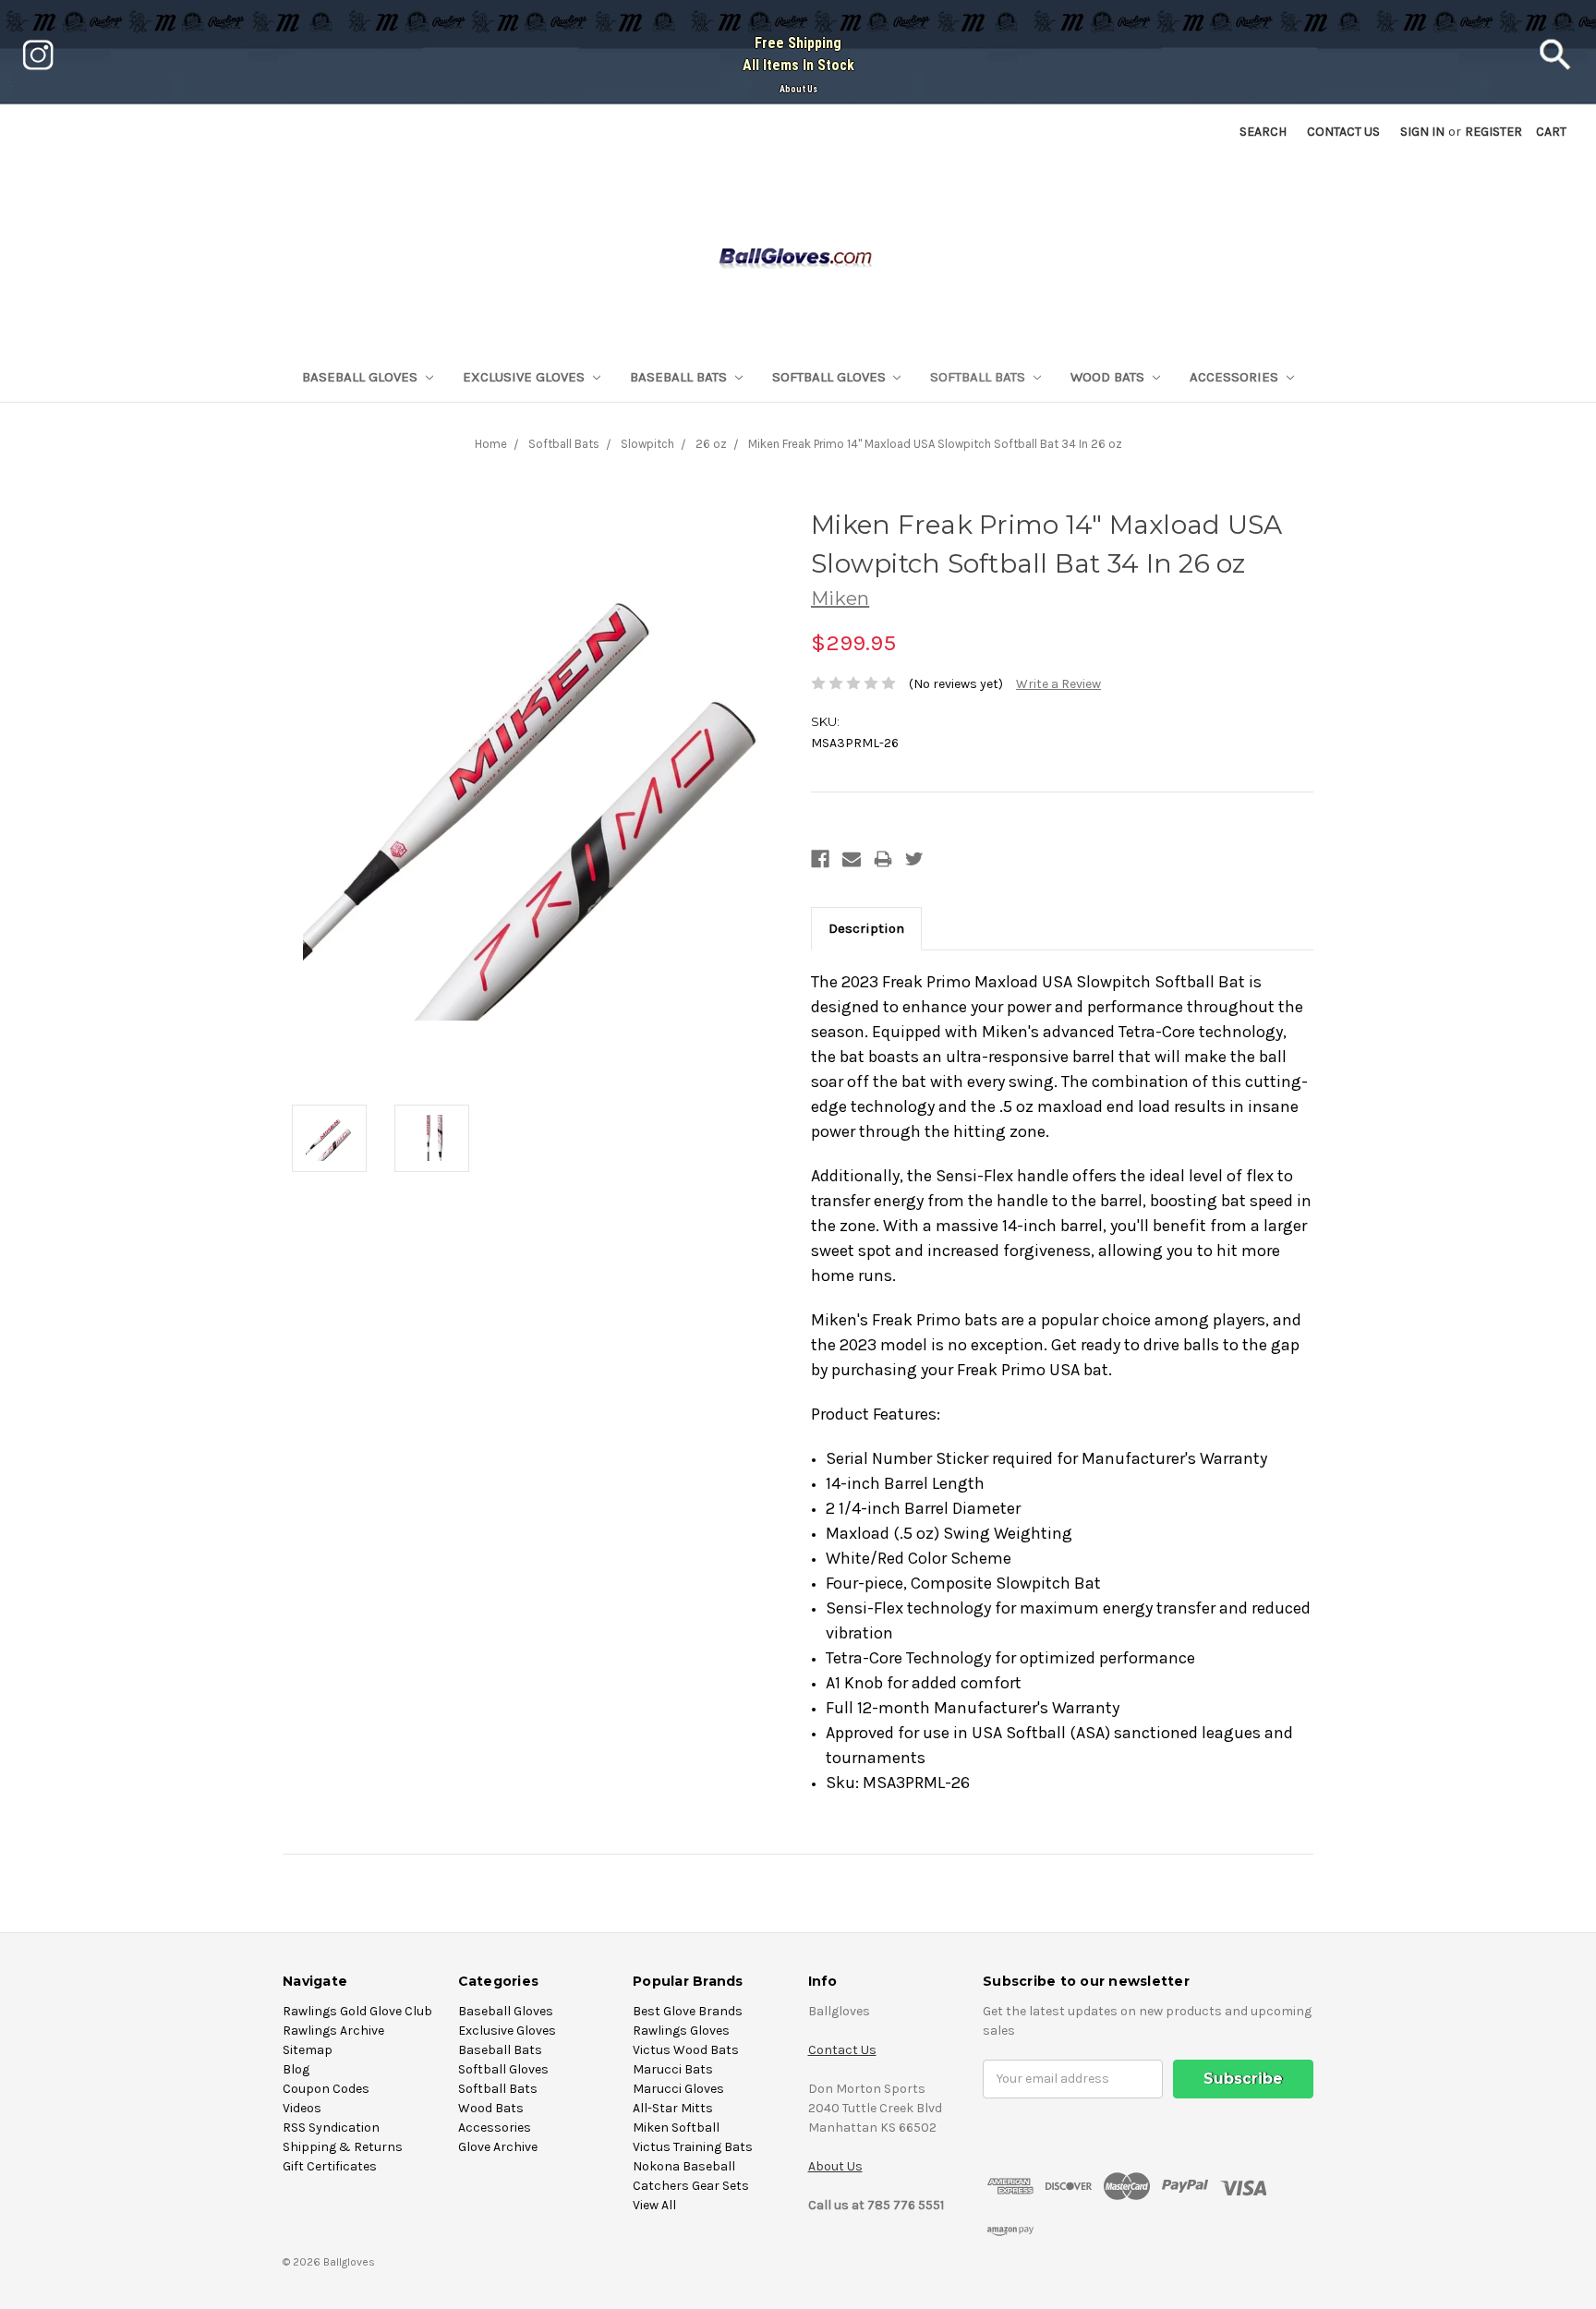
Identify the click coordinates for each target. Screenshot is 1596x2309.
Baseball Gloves (362, 377)
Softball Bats (979, 377)
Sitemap (308, 2050)
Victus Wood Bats (686, 2050)
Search (1263, 132)
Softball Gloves (831, 377)
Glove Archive (498, 2147)
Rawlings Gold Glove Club (357, 2011)
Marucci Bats (673, 2069)
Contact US (1343, 132)
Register (1493, 132)
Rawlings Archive (333, 2031)
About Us (798, 89)
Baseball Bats (680, 377)
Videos (302, 2108)
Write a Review (1058, 684)
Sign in (1422, 132)
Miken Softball (676, 2128)
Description (866, 928)
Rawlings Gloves (681, 2031)
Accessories (1236, 377)
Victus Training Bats (693, 2147)
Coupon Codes (326, 2089)
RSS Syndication (331, 2128)
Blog (296, 2069)
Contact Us (842, 2050)
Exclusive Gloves (526, 377)
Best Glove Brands (688, 2011)
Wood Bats (1109, 377)
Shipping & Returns (343, 2147)
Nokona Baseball (684, 2166)
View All (654, 2205)
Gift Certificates (330, 2166)
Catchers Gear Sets (691, 2186)
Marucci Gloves (678, 2089)
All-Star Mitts (673, 2108)
